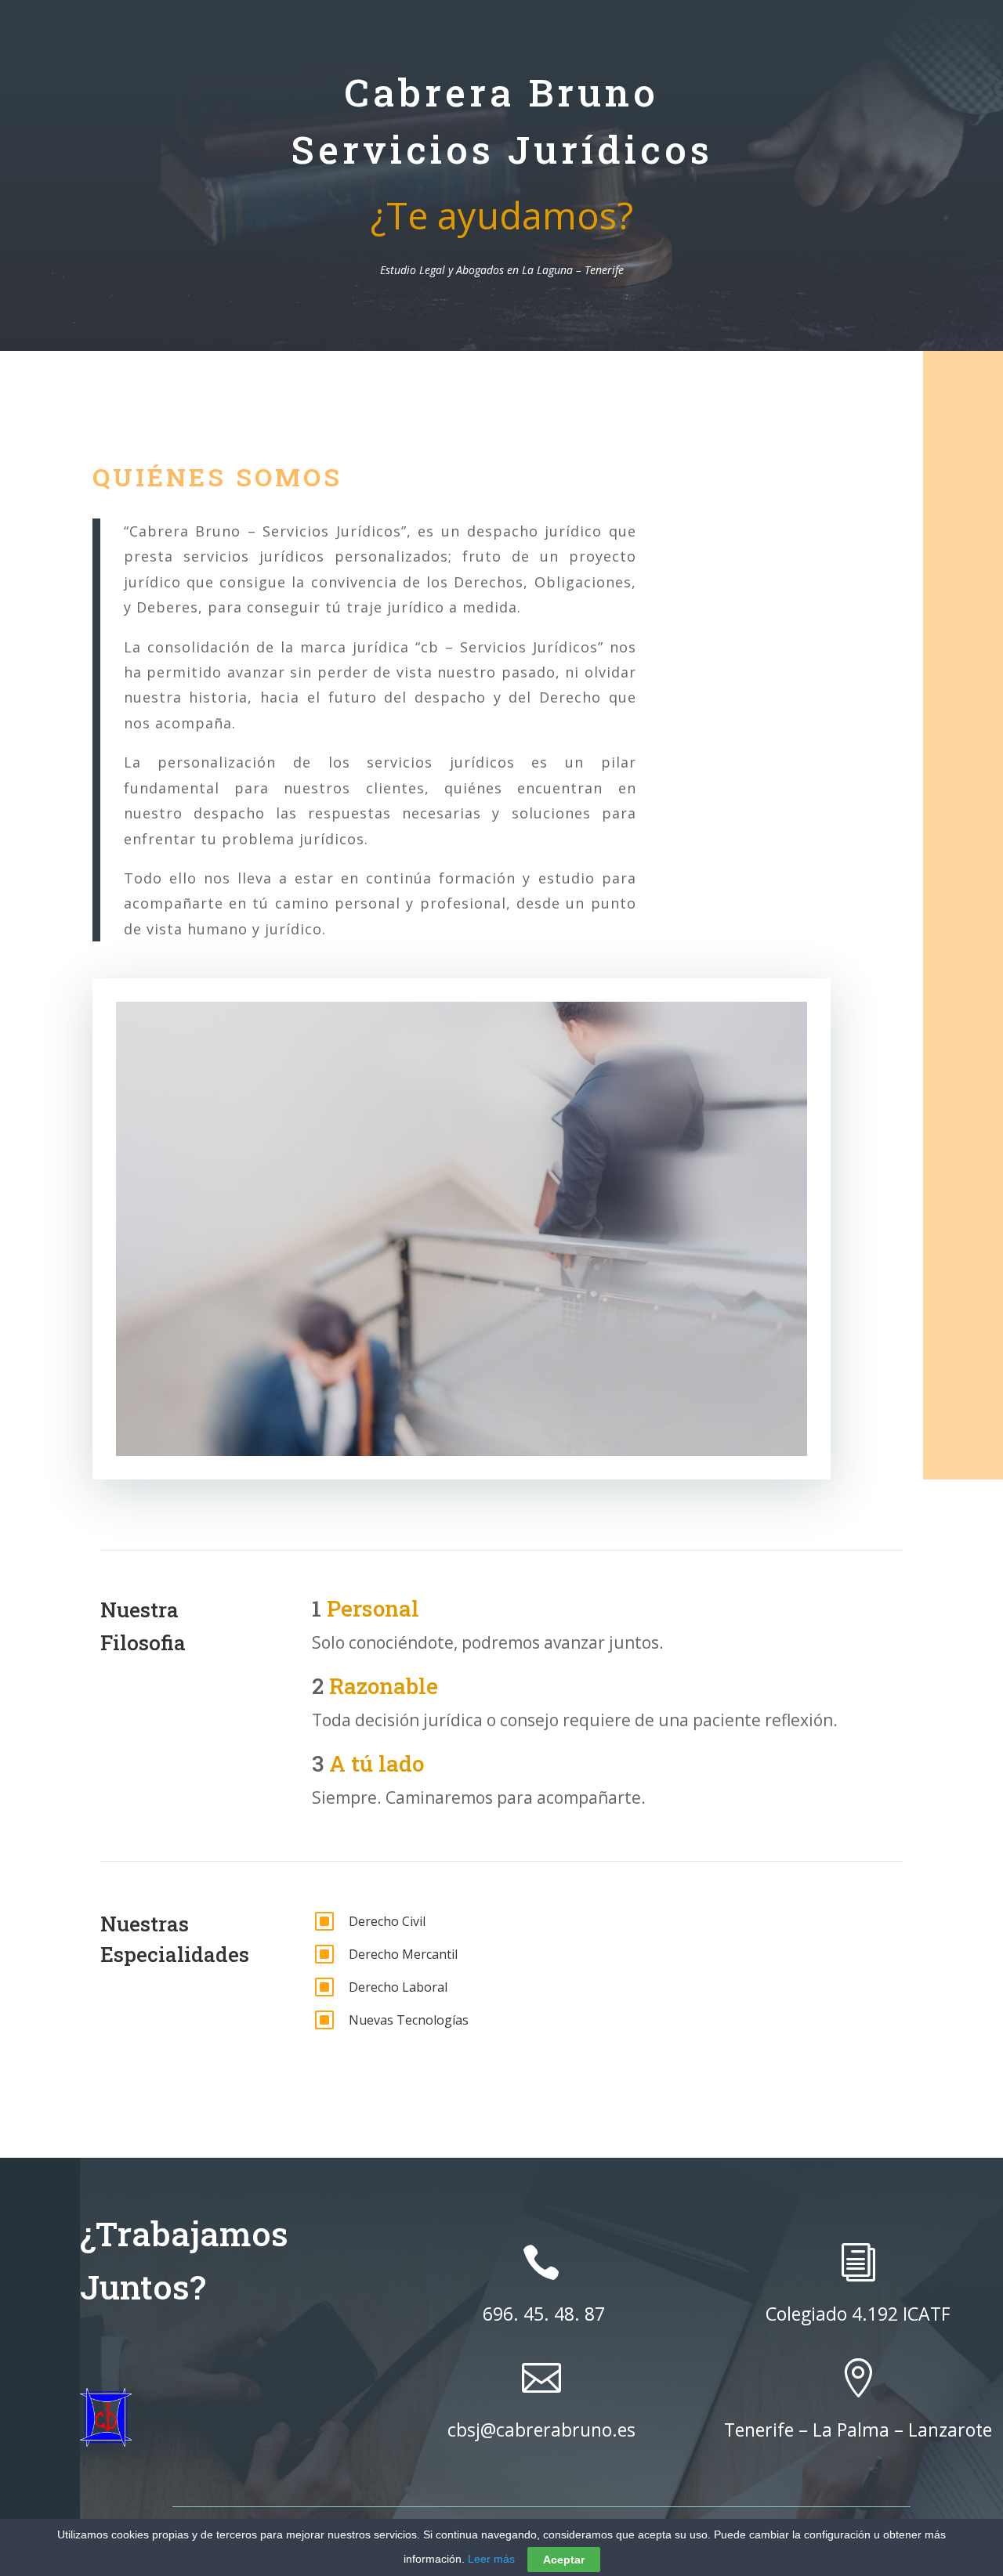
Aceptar (564, 2560)
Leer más (491, 2559)
